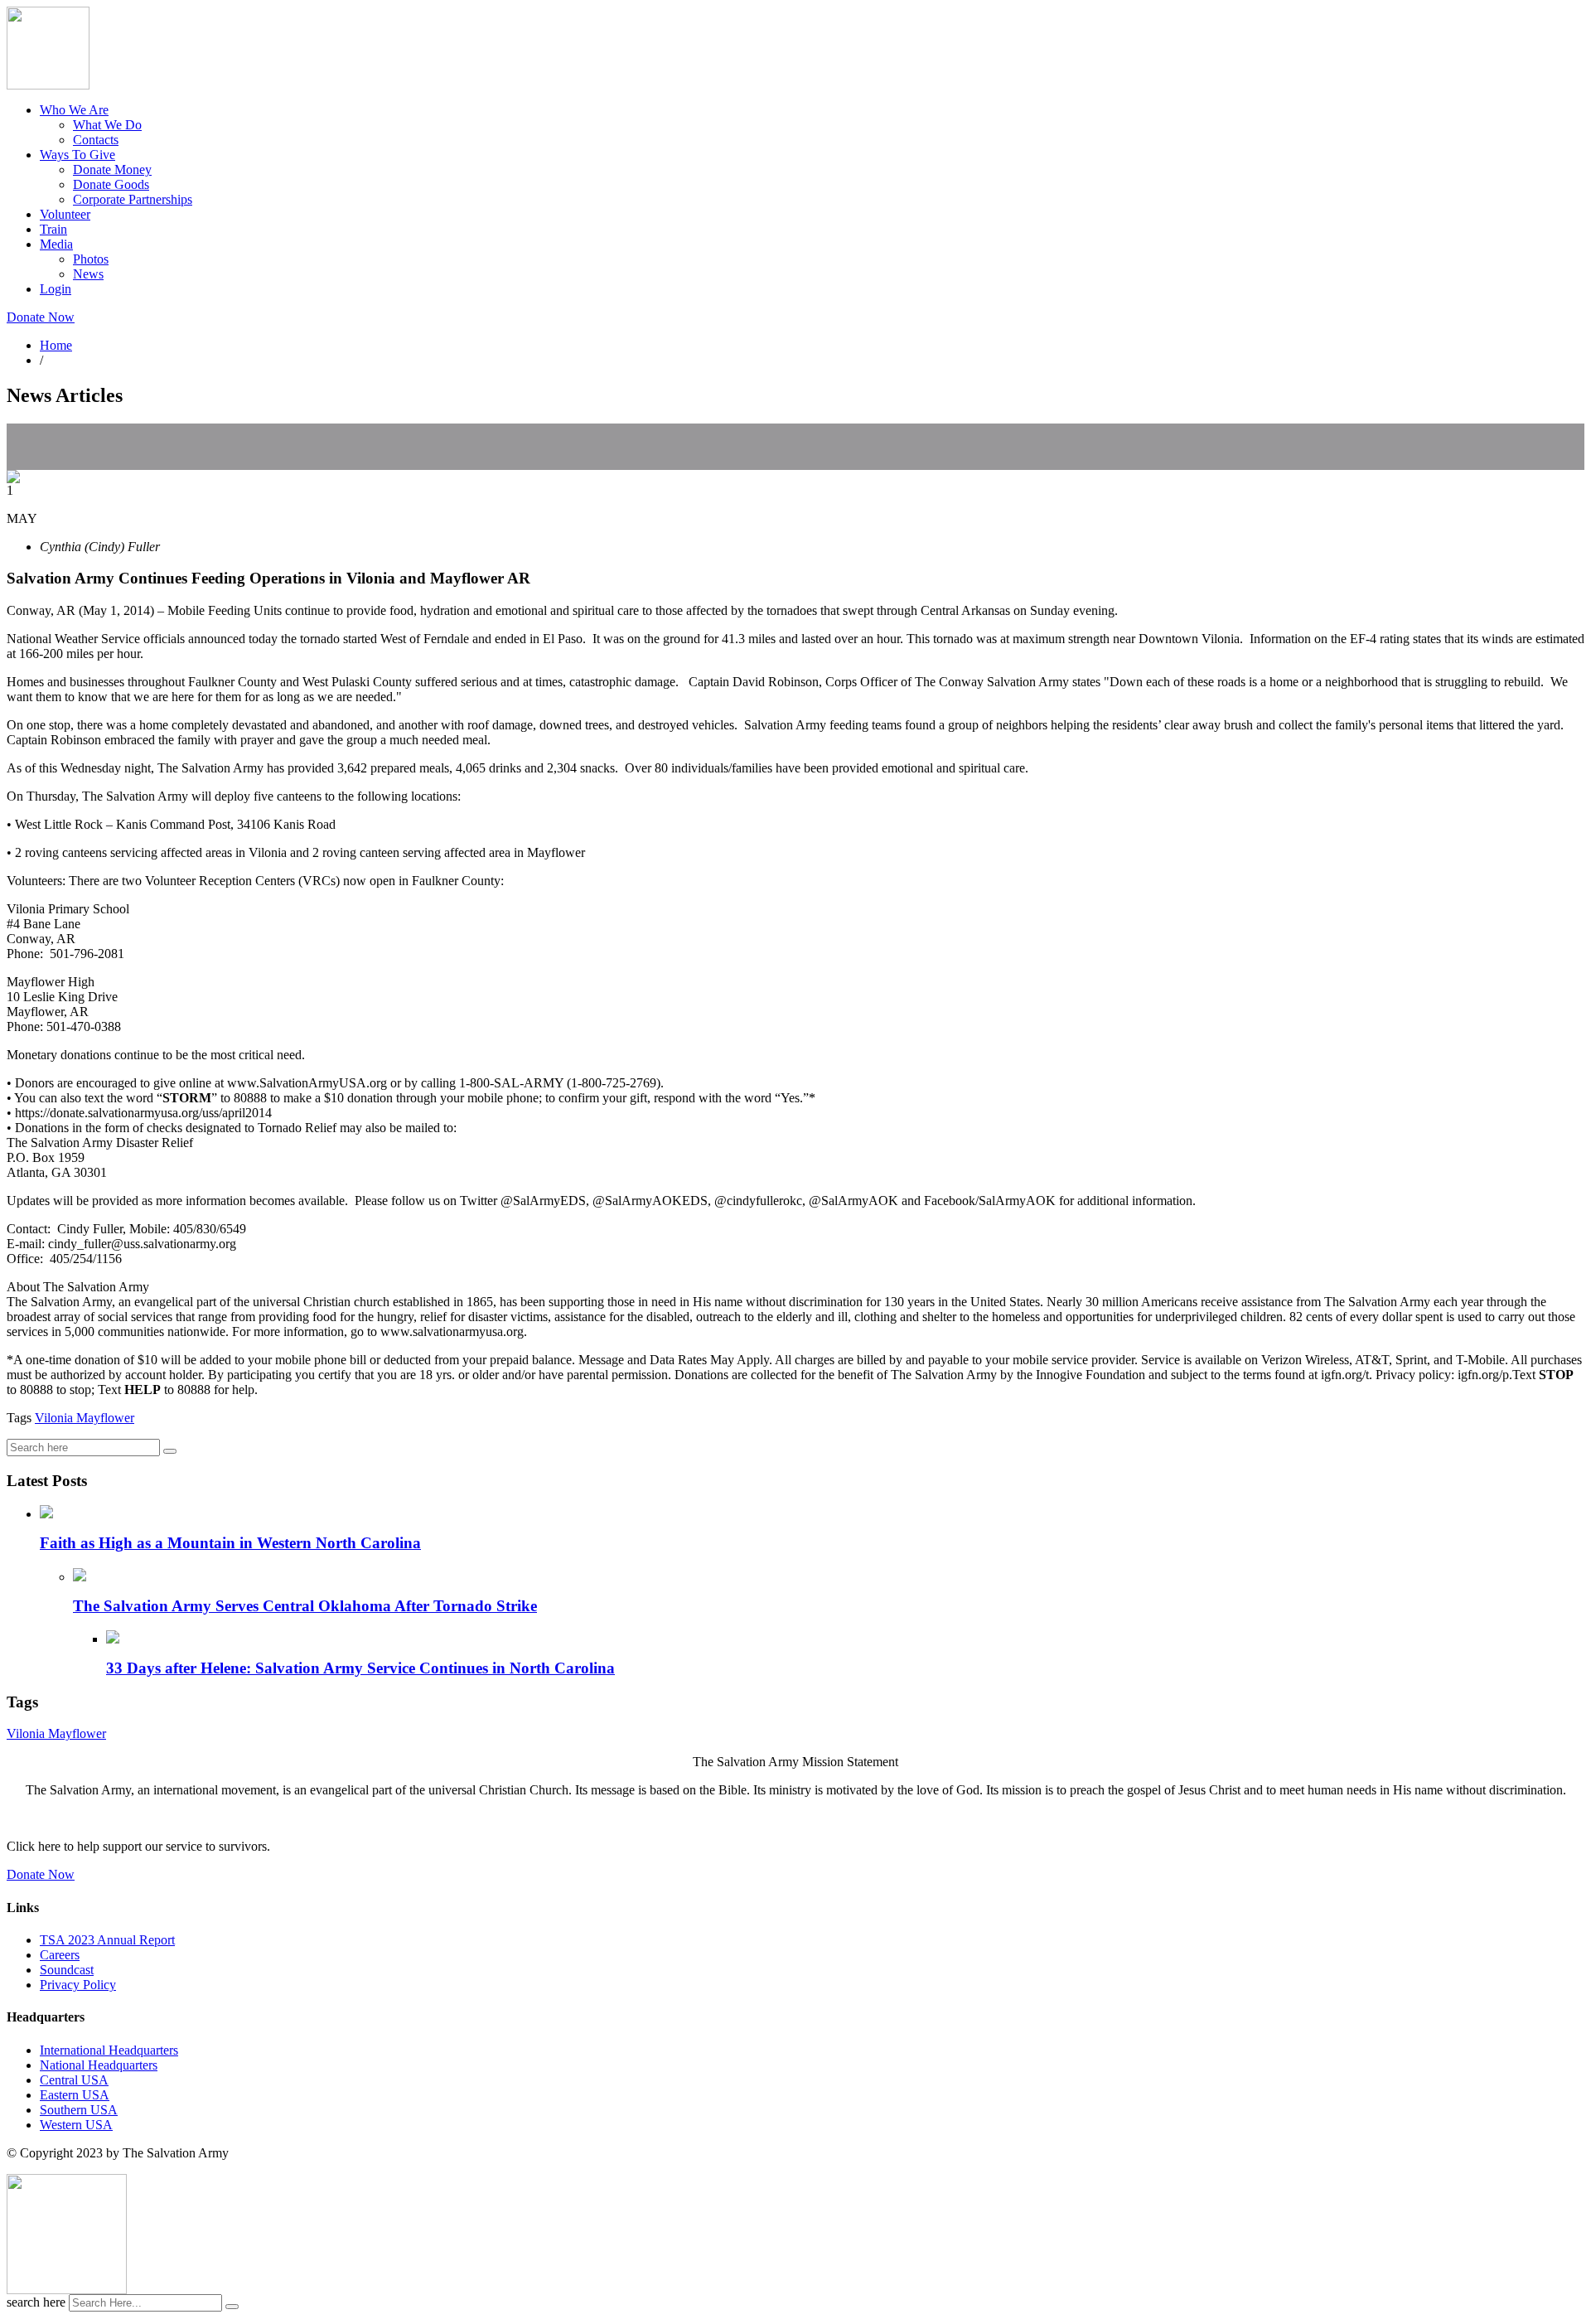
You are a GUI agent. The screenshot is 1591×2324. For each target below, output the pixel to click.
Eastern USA (75, 2095)
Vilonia (54, 1418)
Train (53, 229)
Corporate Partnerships (133, 199)
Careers (60, 1955)
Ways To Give (77, 155)
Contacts (96, 140)
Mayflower (104, 1418)
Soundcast (67, 1970)
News (88, 274)
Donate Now (41, 317)
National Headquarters (99, 2065)
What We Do (107, 125)
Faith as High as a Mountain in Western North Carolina (230, 1543)
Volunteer (65, 214)
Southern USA (79, 2110)
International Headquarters (109, 2050)
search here (36, 2302)
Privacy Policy (78, 1985)
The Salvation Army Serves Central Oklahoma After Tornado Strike (305, 1606)
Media (56, 244)
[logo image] (67, 2290)
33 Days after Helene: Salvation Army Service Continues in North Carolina (360, 1668)
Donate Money (112, 169)
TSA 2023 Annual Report (107, 1940)
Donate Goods (111, 184)
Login (56, 289)
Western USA (76, 2125)
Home (56, 345)
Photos (91, 259)
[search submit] (232, 2307)
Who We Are (74, 110)
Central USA (74, 2080)
